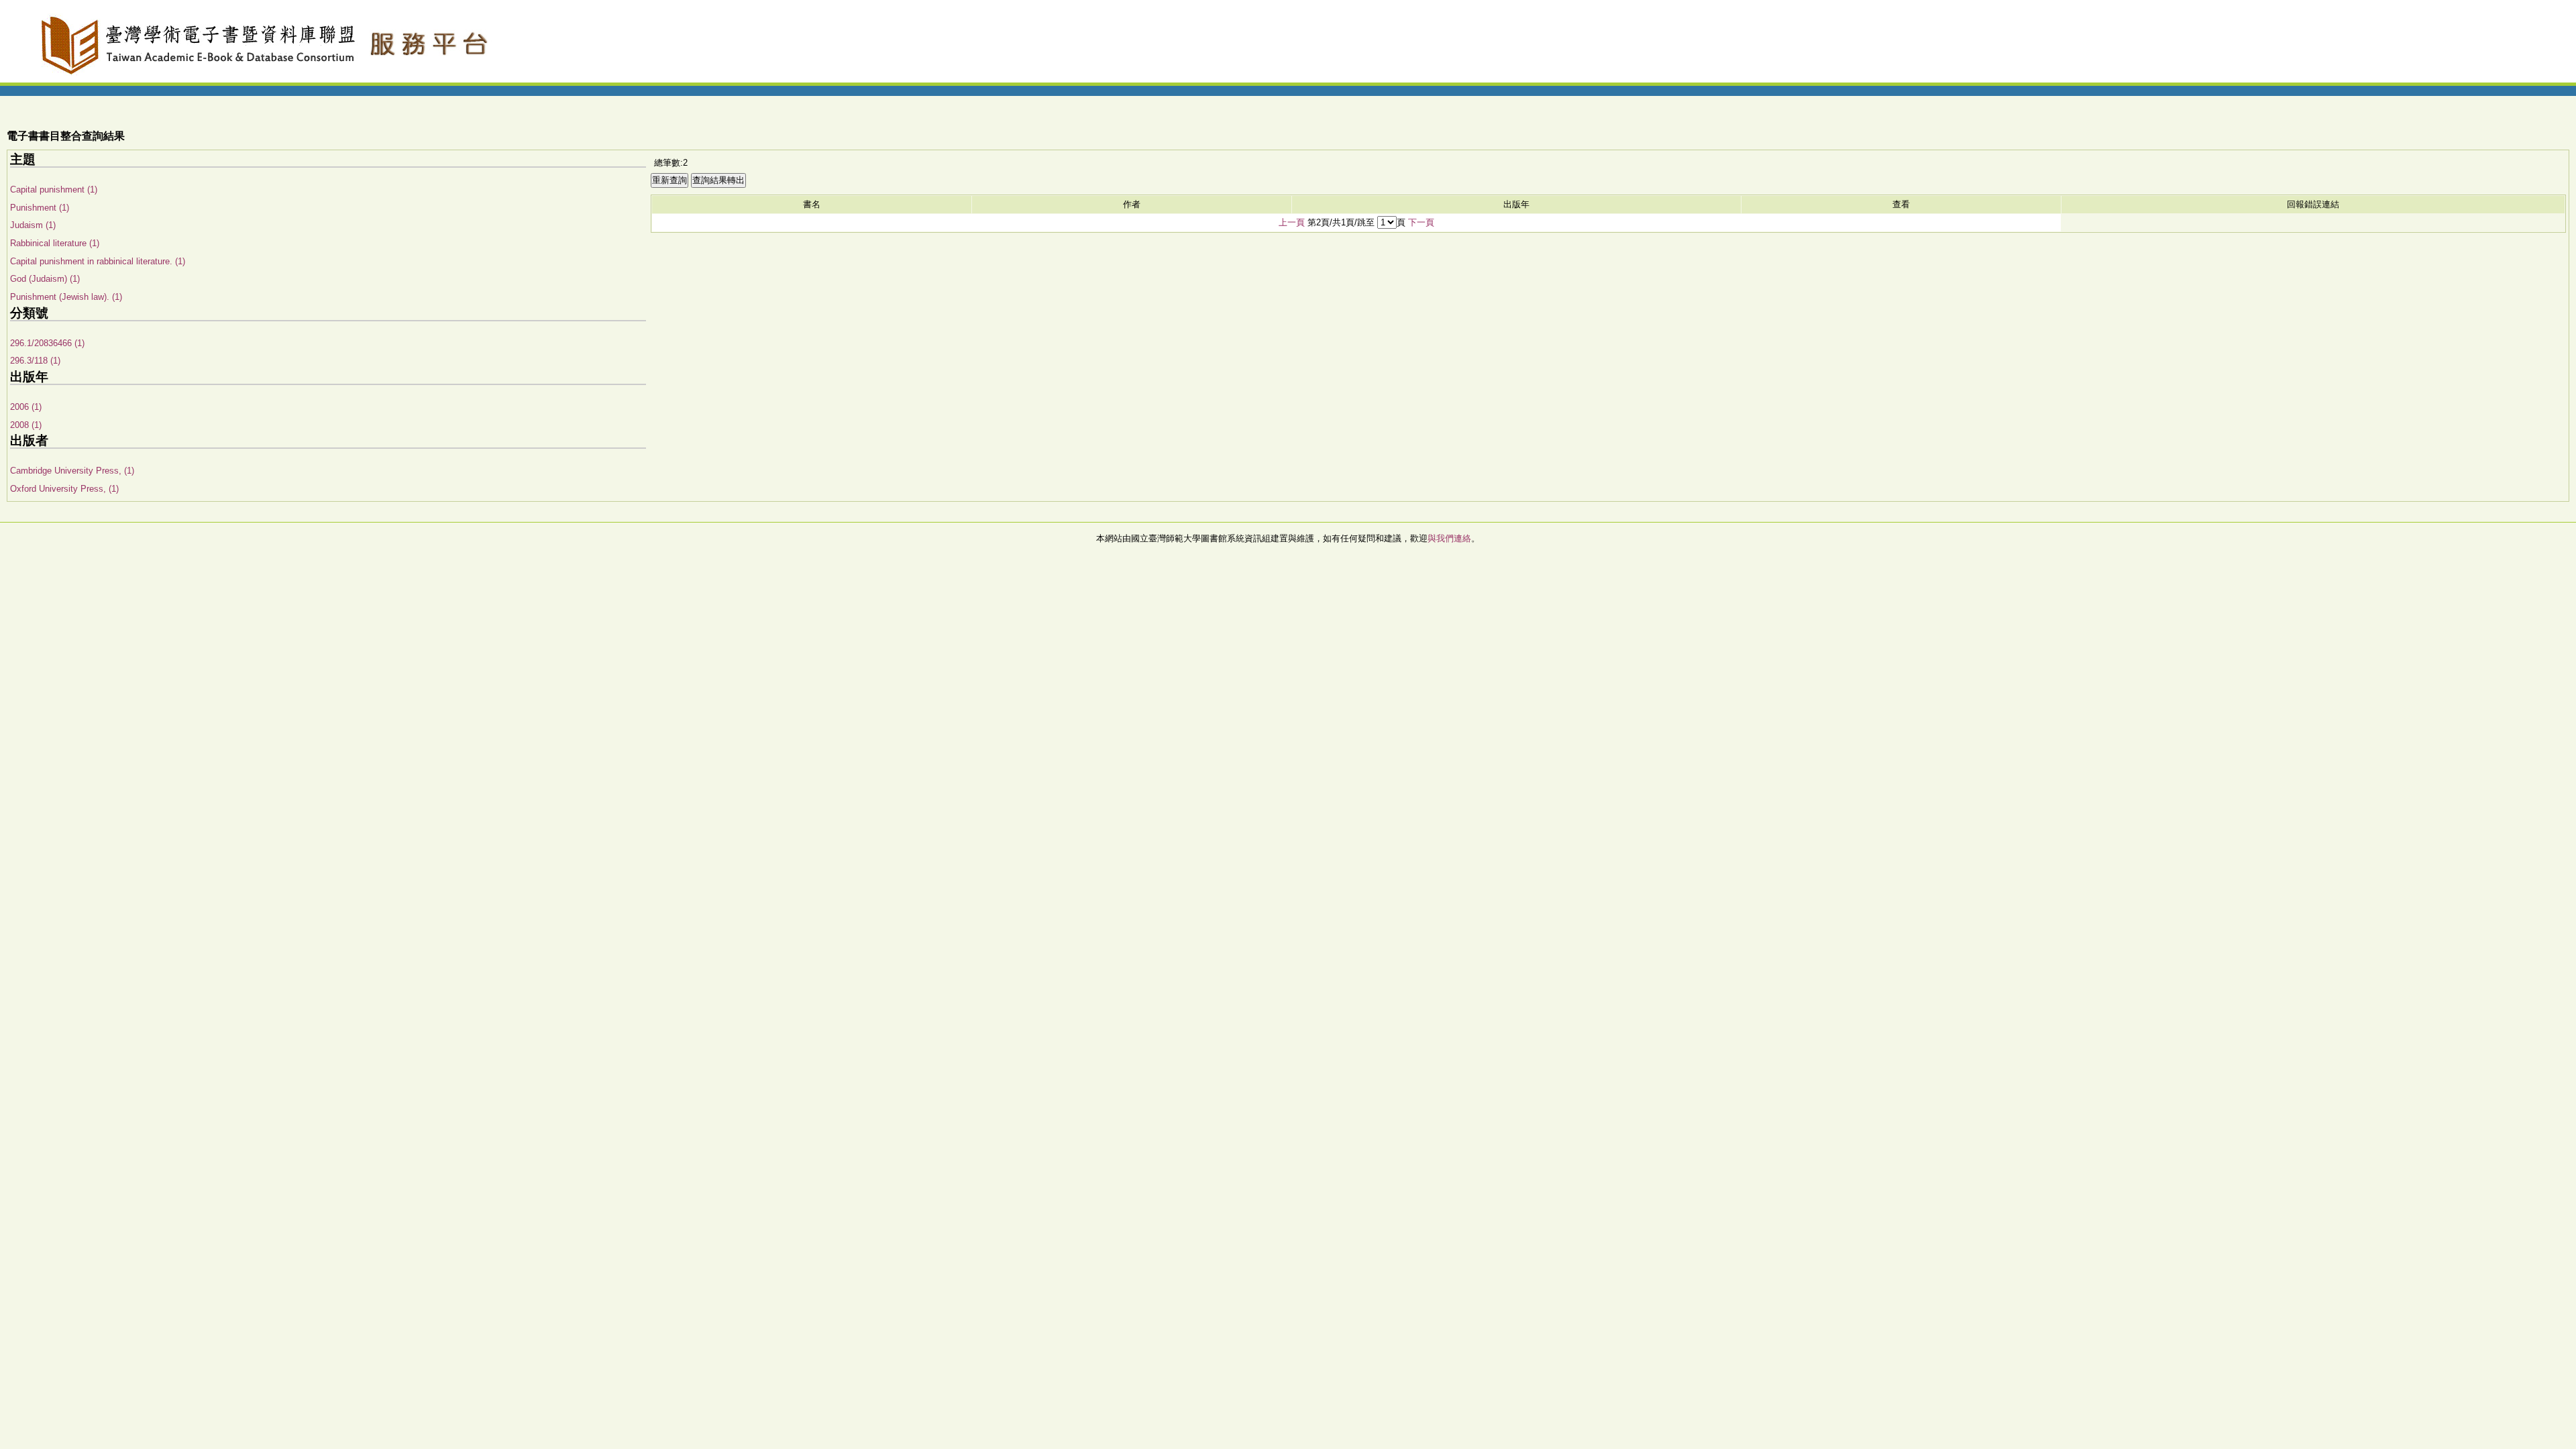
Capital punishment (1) (54, 190)
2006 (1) (26, 407)
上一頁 (1292, 222)
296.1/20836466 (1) (47, 343)
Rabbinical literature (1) (55, 243)
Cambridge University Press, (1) (72, 471)
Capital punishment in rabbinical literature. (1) (98, 261)
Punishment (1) (40, 208)
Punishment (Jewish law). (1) (66, 297)
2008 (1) (26, 425)
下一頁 (1421, 222)
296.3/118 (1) (35, 361)
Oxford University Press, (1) (64, 489)
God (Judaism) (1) (45, 279)
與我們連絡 (1449, 538)
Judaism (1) (33, 225)
